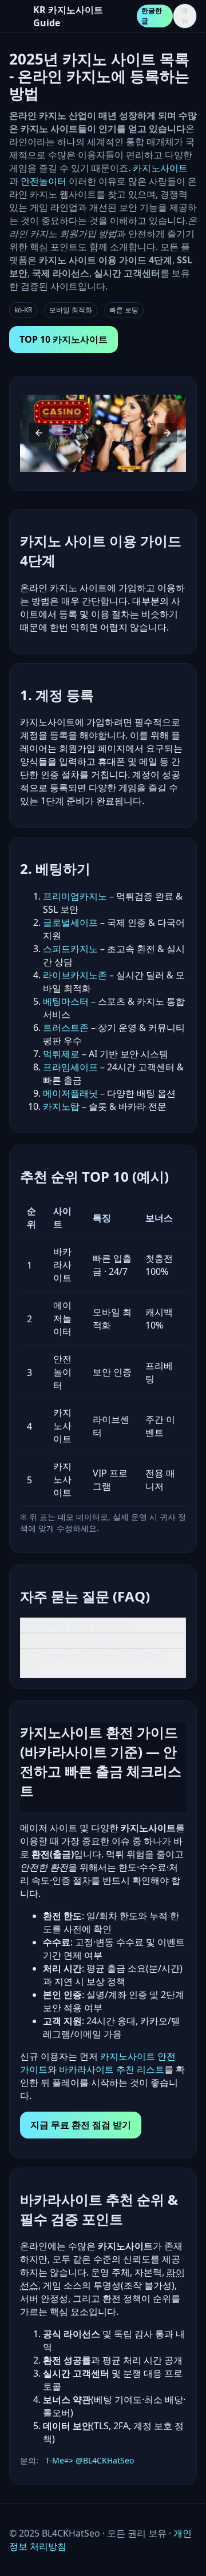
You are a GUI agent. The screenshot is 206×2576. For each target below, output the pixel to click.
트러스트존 (66, 1028)
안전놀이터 (43, 181)
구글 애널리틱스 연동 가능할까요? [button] (92, 1663)
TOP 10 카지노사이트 (64, 339)
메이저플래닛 (70, 1093)
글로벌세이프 (70, 922)
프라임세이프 (70, 1067)
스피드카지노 (70, 949)
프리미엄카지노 (75, 896)
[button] (39, 433)
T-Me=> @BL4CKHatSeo (90, 2460)
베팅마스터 (66, 1001)
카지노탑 (61, 1106)
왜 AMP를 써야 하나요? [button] (75, 1625)
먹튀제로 (61, 1054)
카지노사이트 (160, 168)
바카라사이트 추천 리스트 (112, 2069)
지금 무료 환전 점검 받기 (81, 2125)
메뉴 (185, 16)
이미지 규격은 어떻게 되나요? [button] (89, 1640)
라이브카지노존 (75, 975)
